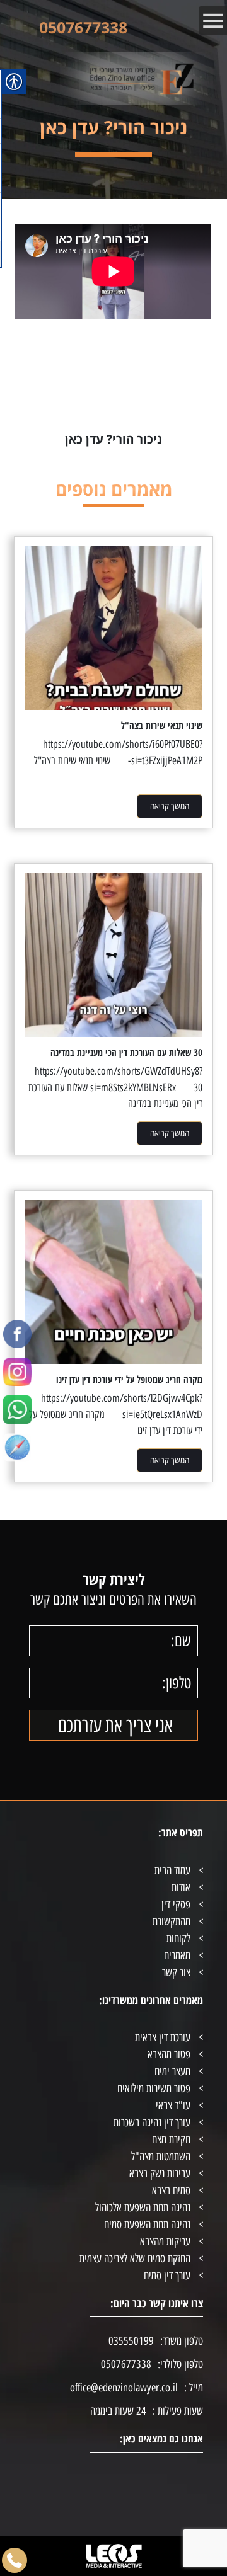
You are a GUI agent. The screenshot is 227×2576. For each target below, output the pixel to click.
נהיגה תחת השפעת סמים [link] (147, 2224)
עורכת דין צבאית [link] (163, 2037)
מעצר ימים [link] (172, 2071)
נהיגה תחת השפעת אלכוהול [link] (143, 2207)
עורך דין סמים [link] (167, 2275)
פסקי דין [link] (176, 1904)
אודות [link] (181, 1887)
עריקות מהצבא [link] (165, 2241)
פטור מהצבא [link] (169, 2054)
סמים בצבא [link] (171, 2190)
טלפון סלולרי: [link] (180, 2364)
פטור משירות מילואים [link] (154, 2088)
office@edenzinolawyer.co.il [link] (124, 2388)
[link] (17, 1331)
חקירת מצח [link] (171, 2139)
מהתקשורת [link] (172, 1921)
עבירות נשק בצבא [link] (160, 2173)
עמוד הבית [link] (172, 1870)
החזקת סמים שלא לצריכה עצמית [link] (135, 2258)
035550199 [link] (131, 2341)
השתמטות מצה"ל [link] (161, 2156)
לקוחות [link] (178, 1938)
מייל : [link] (194, 2388)
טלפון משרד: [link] (182, 2341)
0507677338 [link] (83, 27)
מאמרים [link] (177, 1955)
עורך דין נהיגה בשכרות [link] (152, 2122)
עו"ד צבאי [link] (173, 2105)
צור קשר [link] (176, 1972)
